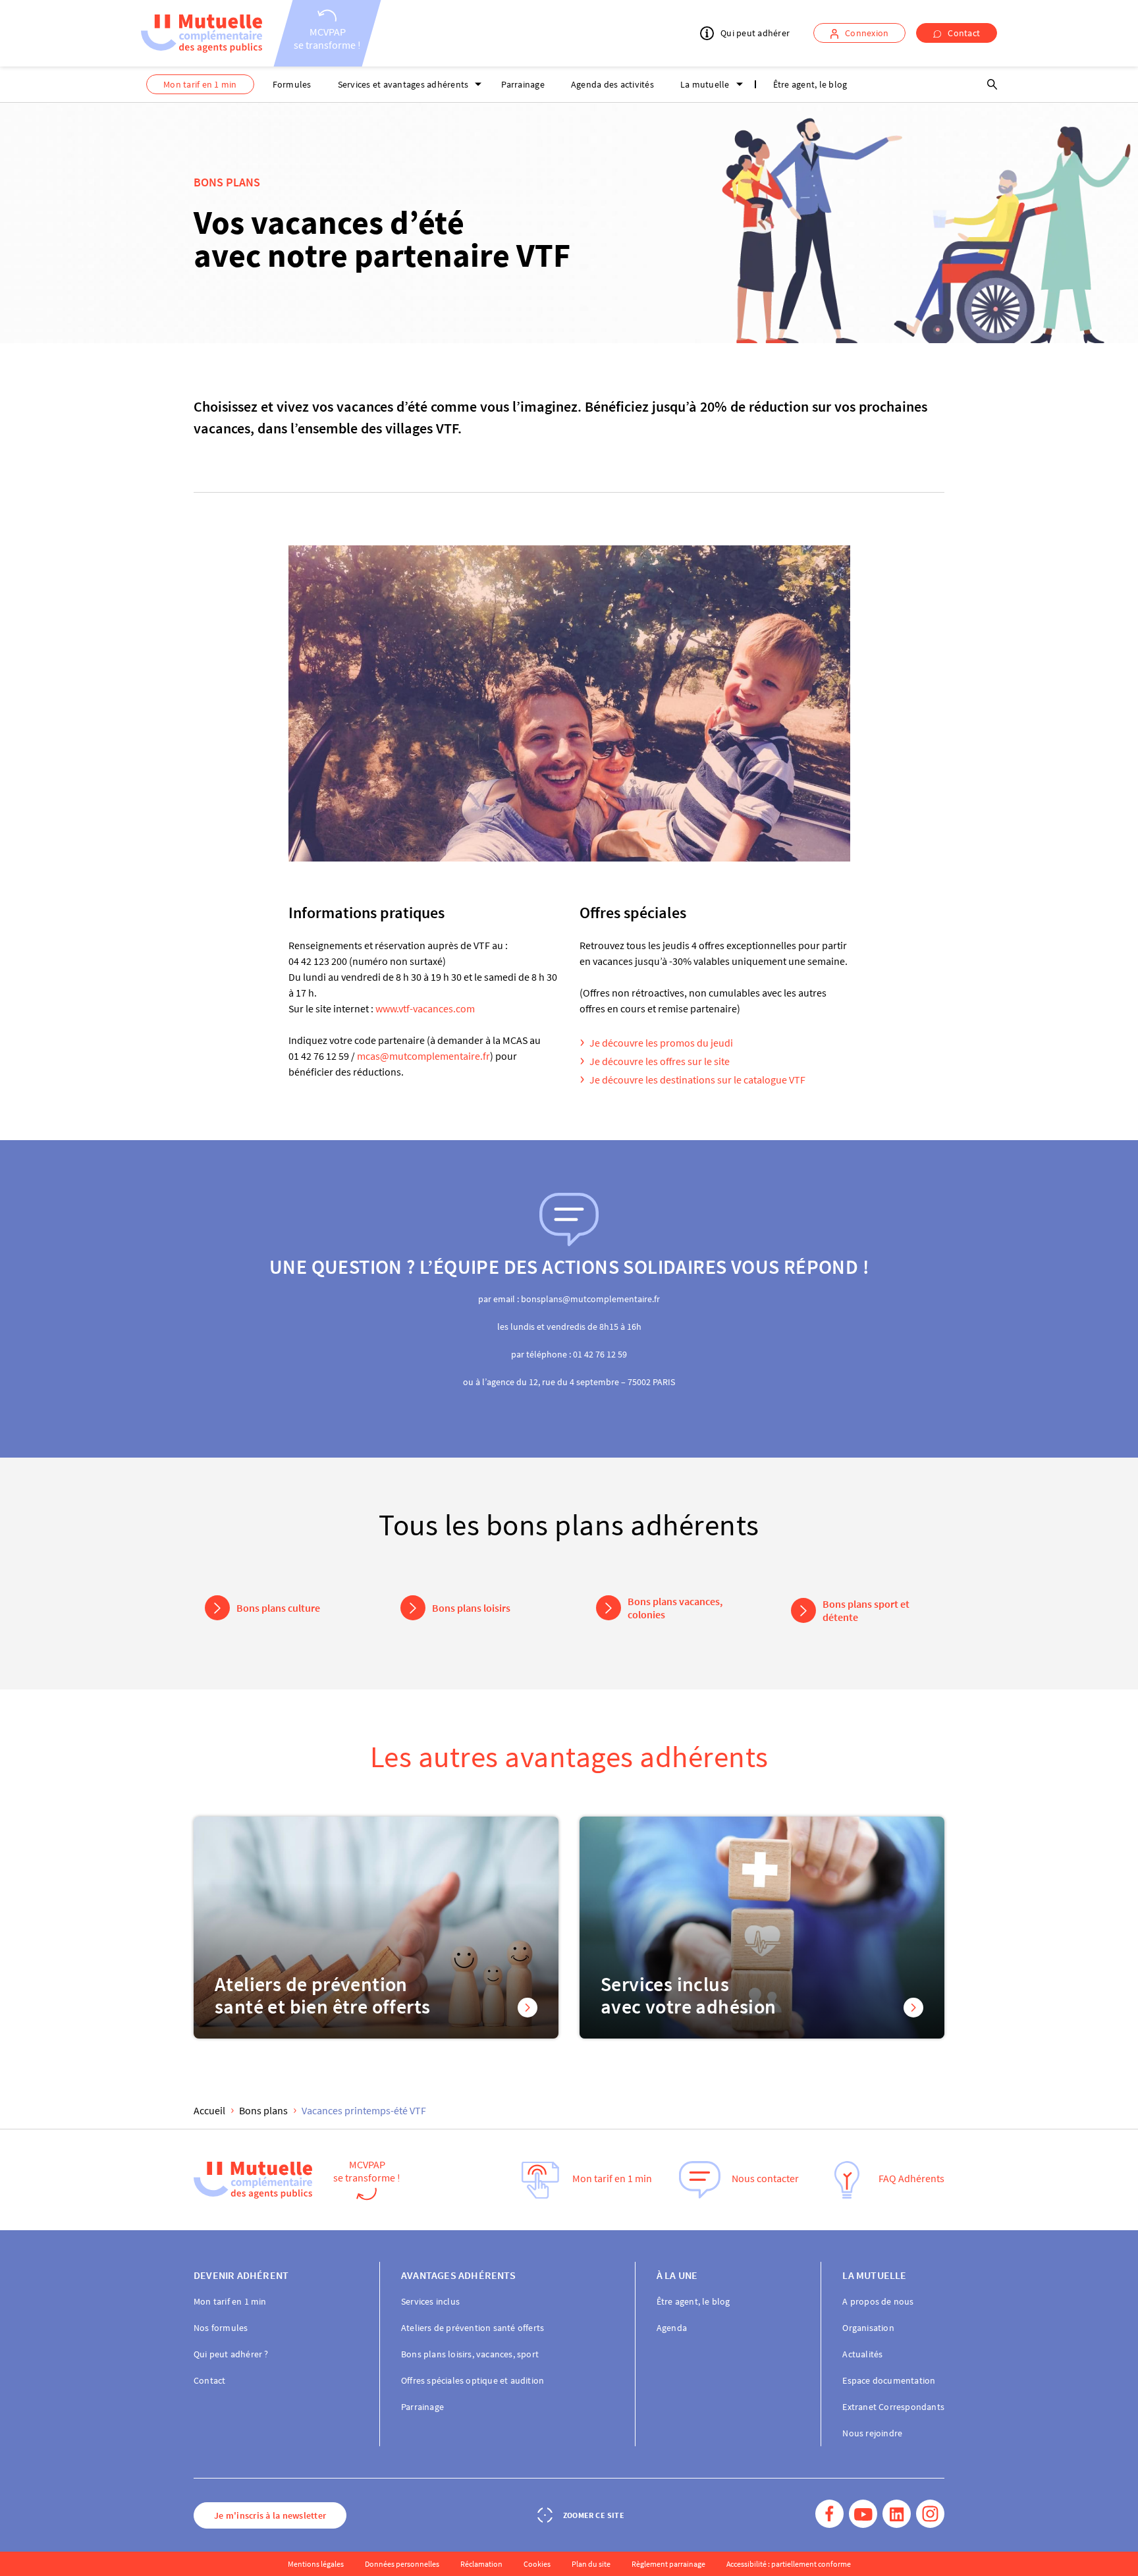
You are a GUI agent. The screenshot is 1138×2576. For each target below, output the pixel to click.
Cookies (537, 2564)
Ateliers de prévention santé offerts (473, 2328)
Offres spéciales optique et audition (473, 2380)
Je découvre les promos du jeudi (661, 1043)
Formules (292, 84)
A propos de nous (878, 2301)
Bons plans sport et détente (866, 1610)
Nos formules (221, 2328)
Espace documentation (889, 2380)
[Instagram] (930, 2515)
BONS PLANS (227, 182)
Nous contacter (765, 2179)
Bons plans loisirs (471, 1608)
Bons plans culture (278, 1608)
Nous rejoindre (872, 2433)
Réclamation (481, 2564)
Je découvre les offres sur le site (660, 1061)
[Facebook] (829, 2515)
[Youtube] (863, 2515)
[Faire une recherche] (992, 84)
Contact (964, 33)
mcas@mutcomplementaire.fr (423, 1056)
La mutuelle (705, 84)
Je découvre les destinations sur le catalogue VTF (697, 1080)
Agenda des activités (612, 84)
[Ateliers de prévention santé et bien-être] (376, 1928)
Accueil (209, 2110)
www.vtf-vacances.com (425, 1008)
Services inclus (430, 2301)
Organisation (868, 2328)
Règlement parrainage (668, 2564)
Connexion (867, 33)
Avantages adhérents (458, 2275)
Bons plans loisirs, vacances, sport (470, 2354)
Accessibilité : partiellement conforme (789, 2564)
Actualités (862, 2354)
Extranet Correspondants (893, 2407)
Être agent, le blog (810, 84)
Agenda (672, 2328)
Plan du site (591, 2564)
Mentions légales (316, 2564)
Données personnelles (402, 2564)
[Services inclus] (762, 1928)
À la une (677, 2275)
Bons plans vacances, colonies (675, 1608)
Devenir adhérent (241, 2275)
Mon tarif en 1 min (200, 84)
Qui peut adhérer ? (231, 2354)
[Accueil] (202, 34)
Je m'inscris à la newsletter (270, 2515)
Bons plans (263, 2110)
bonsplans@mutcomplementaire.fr (590, 1299)
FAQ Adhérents (911, 2179)
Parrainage (523, 84)
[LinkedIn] (897, 2515)
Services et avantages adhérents (403, 84)
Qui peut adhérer (755, 34)
